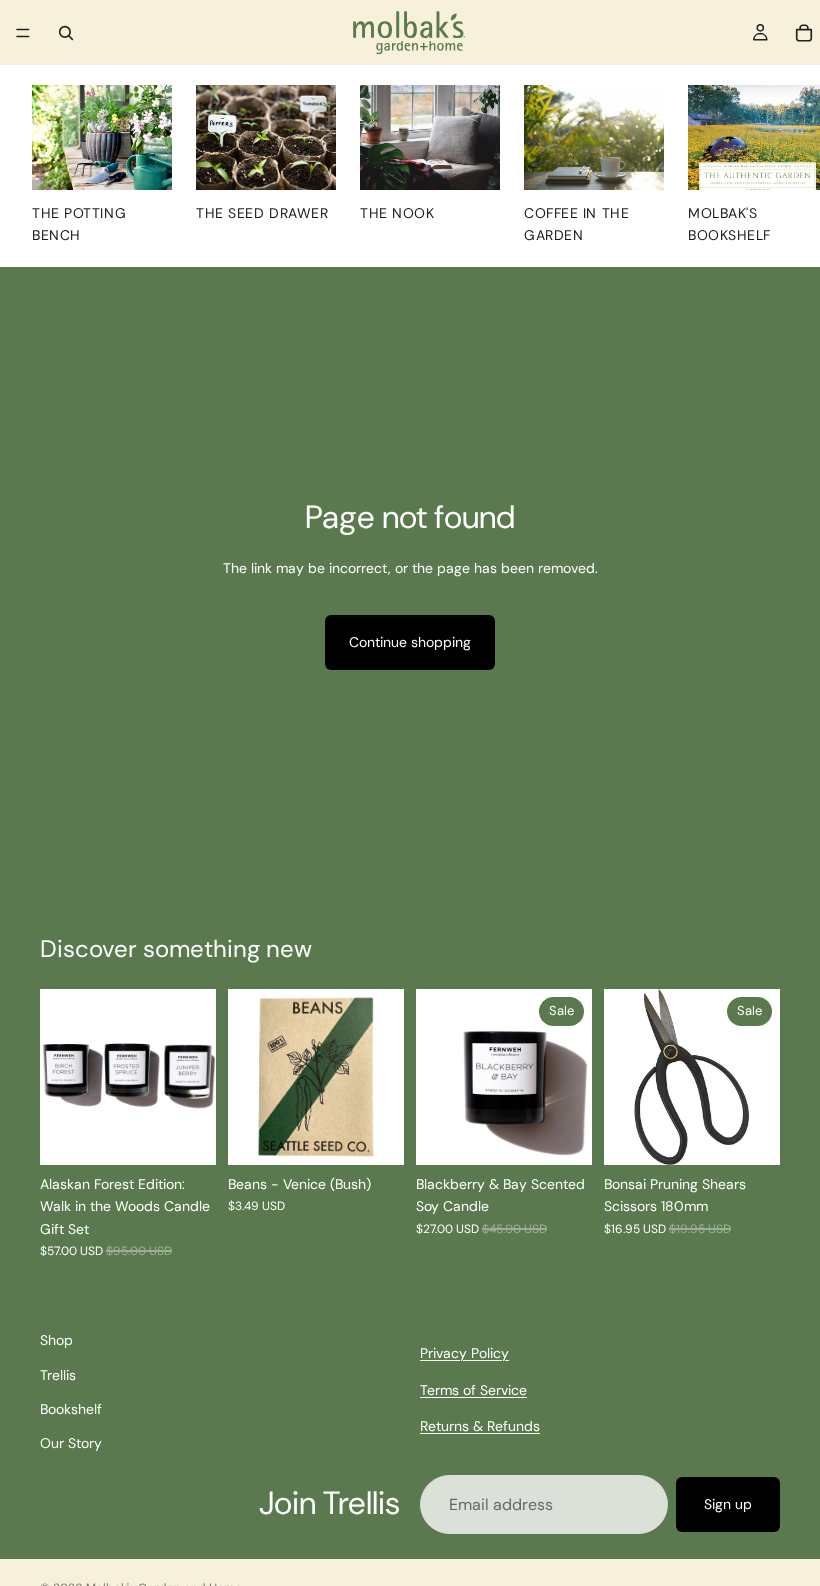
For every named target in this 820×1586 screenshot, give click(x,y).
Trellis (58, 1374)
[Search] (66, 33)
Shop (56, 1340)
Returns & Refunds (480, 1426)
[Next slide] (194, 1077)
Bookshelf (71, 1409)
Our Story (71, 1443)
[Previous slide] (62, 1077)
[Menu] (23, 33)
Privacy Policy (464, 1353)
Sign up (728, 1504)
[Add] (373, 1134)
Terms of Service (473, 1389)
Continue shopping (410, 642)
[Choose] (561, 1134)
